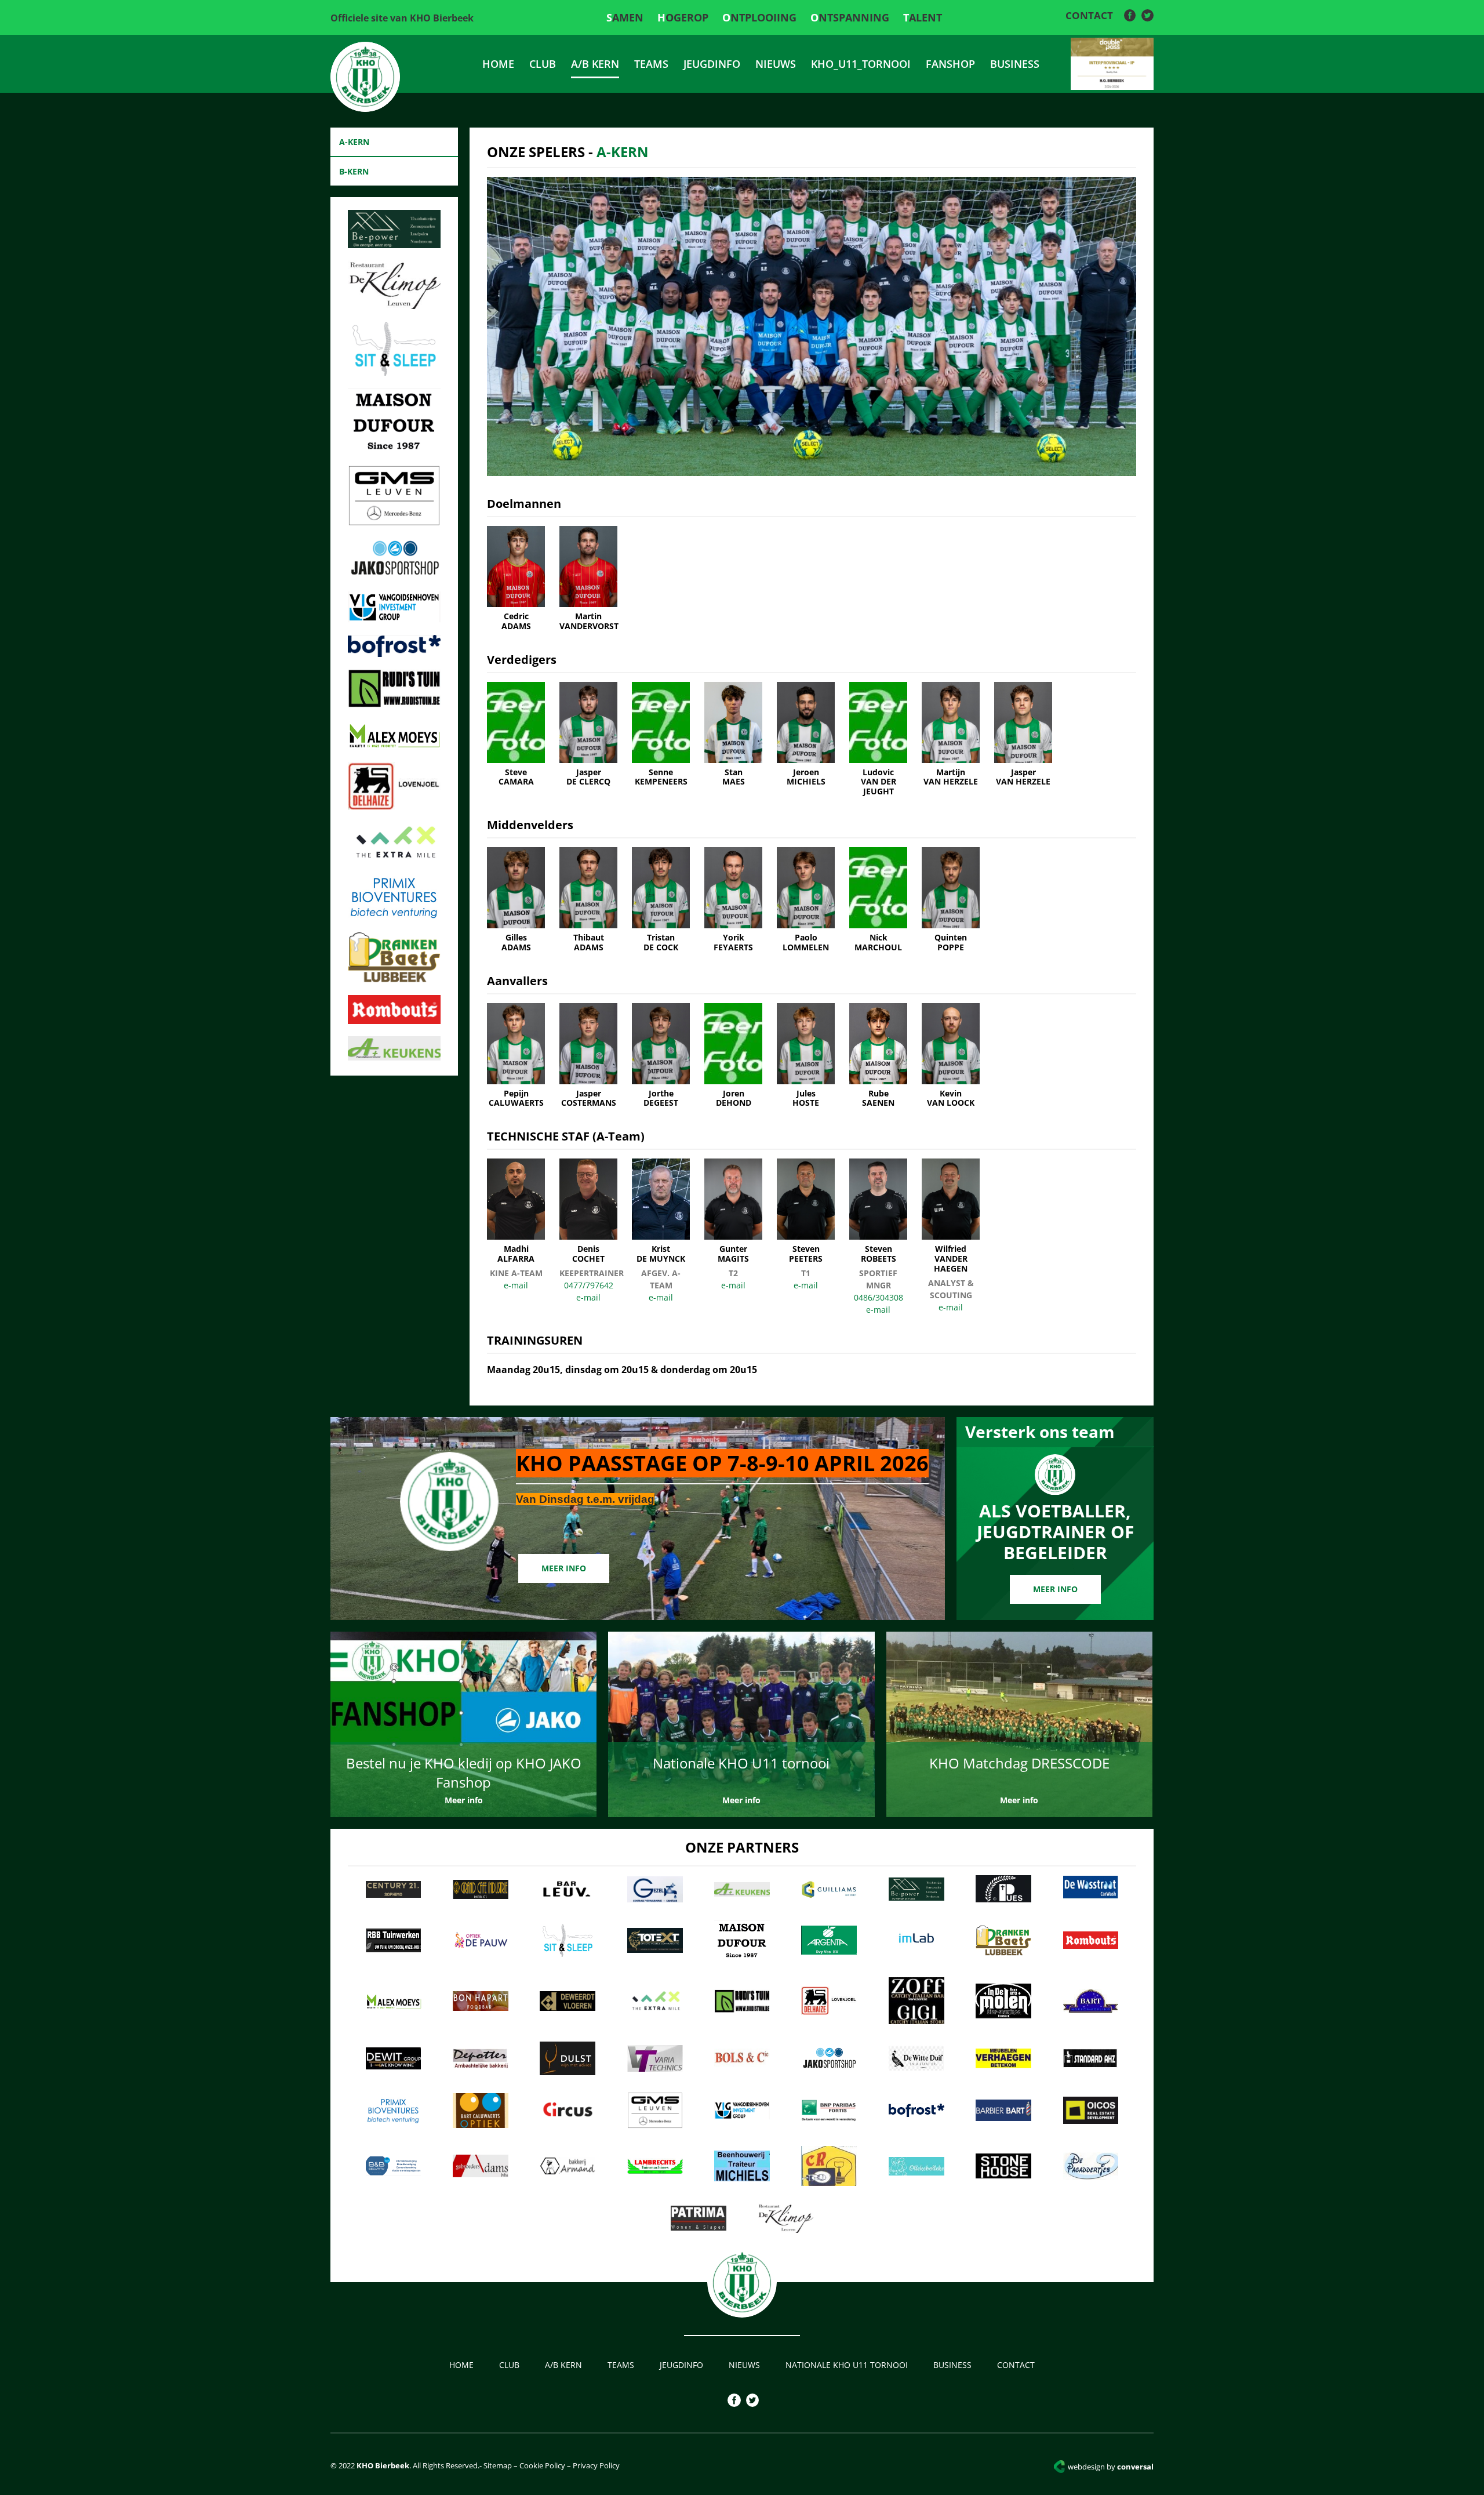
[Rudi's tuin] (394, 704)
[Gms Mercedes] (394, 522)
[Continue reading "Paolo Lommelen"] (806, 900)
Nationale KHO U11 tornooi (847, 2365)
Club (543, 64)
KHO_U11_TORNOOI (861, 64)
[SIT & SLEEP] (394, 372)
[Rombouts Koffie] (394, 1020)
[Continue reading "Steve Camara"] (516, 735)
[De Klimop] (394, 306)
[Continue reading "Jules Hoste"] (806, 1056)
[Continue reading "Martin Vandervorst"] (588, 579)
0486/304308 (879, 1297)
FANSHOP (950, 64)
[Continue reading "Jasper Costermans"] (588, 1056)
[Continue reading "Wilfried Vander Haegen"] (951, 1216)
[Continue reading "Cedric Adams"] (516, 579)
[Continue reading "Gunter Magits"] (733, 1211)
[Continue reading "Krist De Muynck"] (661, 1211)
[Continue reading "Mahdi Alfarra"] (516, 1211)
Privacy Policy (596, 2465)
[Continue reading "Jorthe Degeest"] (661, 1056)
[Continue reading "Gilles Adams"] (516, 900)
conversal (1111, 2467)
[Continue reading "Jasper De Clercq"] (588, 735)
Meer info (564, 1568)
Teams (651, 64)
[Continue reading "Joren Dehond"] (733, 1056)
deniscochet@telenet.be (588, 1297)
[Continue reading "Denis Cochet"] (588, 1211)
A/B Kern (595, 64)
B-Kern (354, 171)
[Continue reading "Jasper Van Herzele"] (1023, 735)
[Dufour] (394, 450)
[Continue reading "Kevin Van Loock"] (951, 1056)
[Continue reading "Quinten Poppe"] (951, 900)
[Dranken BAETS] (394, 979)
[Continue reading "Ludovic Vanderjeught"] (878, 739)
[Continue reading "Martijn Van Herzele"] (951, 735)
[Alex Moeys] (394, 747)
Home (498, 64)
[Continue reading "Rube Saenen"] (878, 1056)
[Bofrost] (394, 653)
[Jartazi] (394, 576)
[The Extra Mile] (394, 859)
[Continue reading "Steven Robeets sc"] (878, 1211)
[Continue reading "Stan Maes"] (733, 735)
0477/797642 (589, 1285)
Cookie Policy (542, 2465)
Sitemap (497, 2465)
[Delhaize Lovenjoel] (394, 807)
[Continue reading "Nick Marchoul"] (878, 900)
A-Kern (354, 142)
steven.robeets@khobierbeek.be (878, 1310)
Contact (1089, 15)
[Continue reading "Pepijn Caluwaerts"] (516, 1056)
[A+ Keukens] (394, 1057)
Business (1015, 64)
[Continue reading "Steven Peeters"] (806, 1211)
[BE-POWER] (394, 245)
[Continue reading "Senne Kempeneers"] (661, 735)
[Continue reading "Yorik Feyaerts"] (733, 900)
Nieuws (776, 64)
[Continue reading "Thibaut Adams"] (588, 900)
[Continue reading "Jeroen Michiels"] (806, 735)
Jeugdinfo (712, 64)
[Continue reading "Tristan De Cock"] (661, 900)
